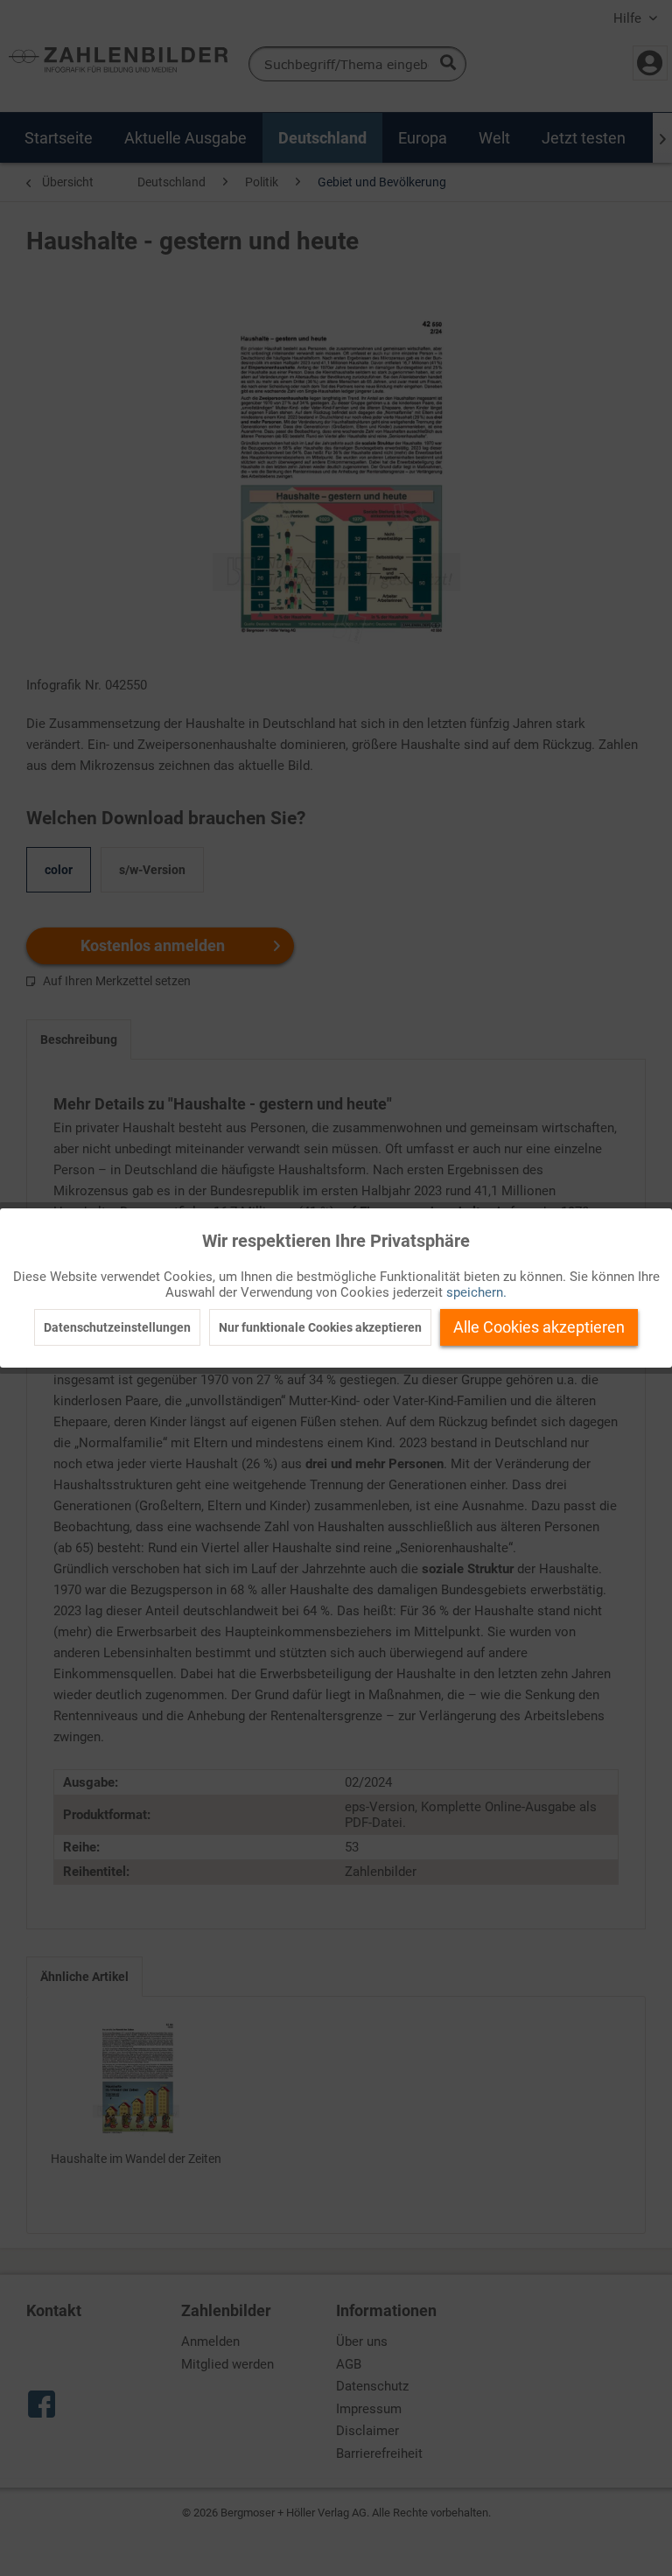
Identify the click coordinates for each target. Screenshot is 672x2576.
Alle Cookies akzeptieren (539, 1327)
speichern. (476, 1292)
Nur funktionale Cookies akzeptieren (320, 1327)
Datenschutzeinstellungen (117, 1327)
